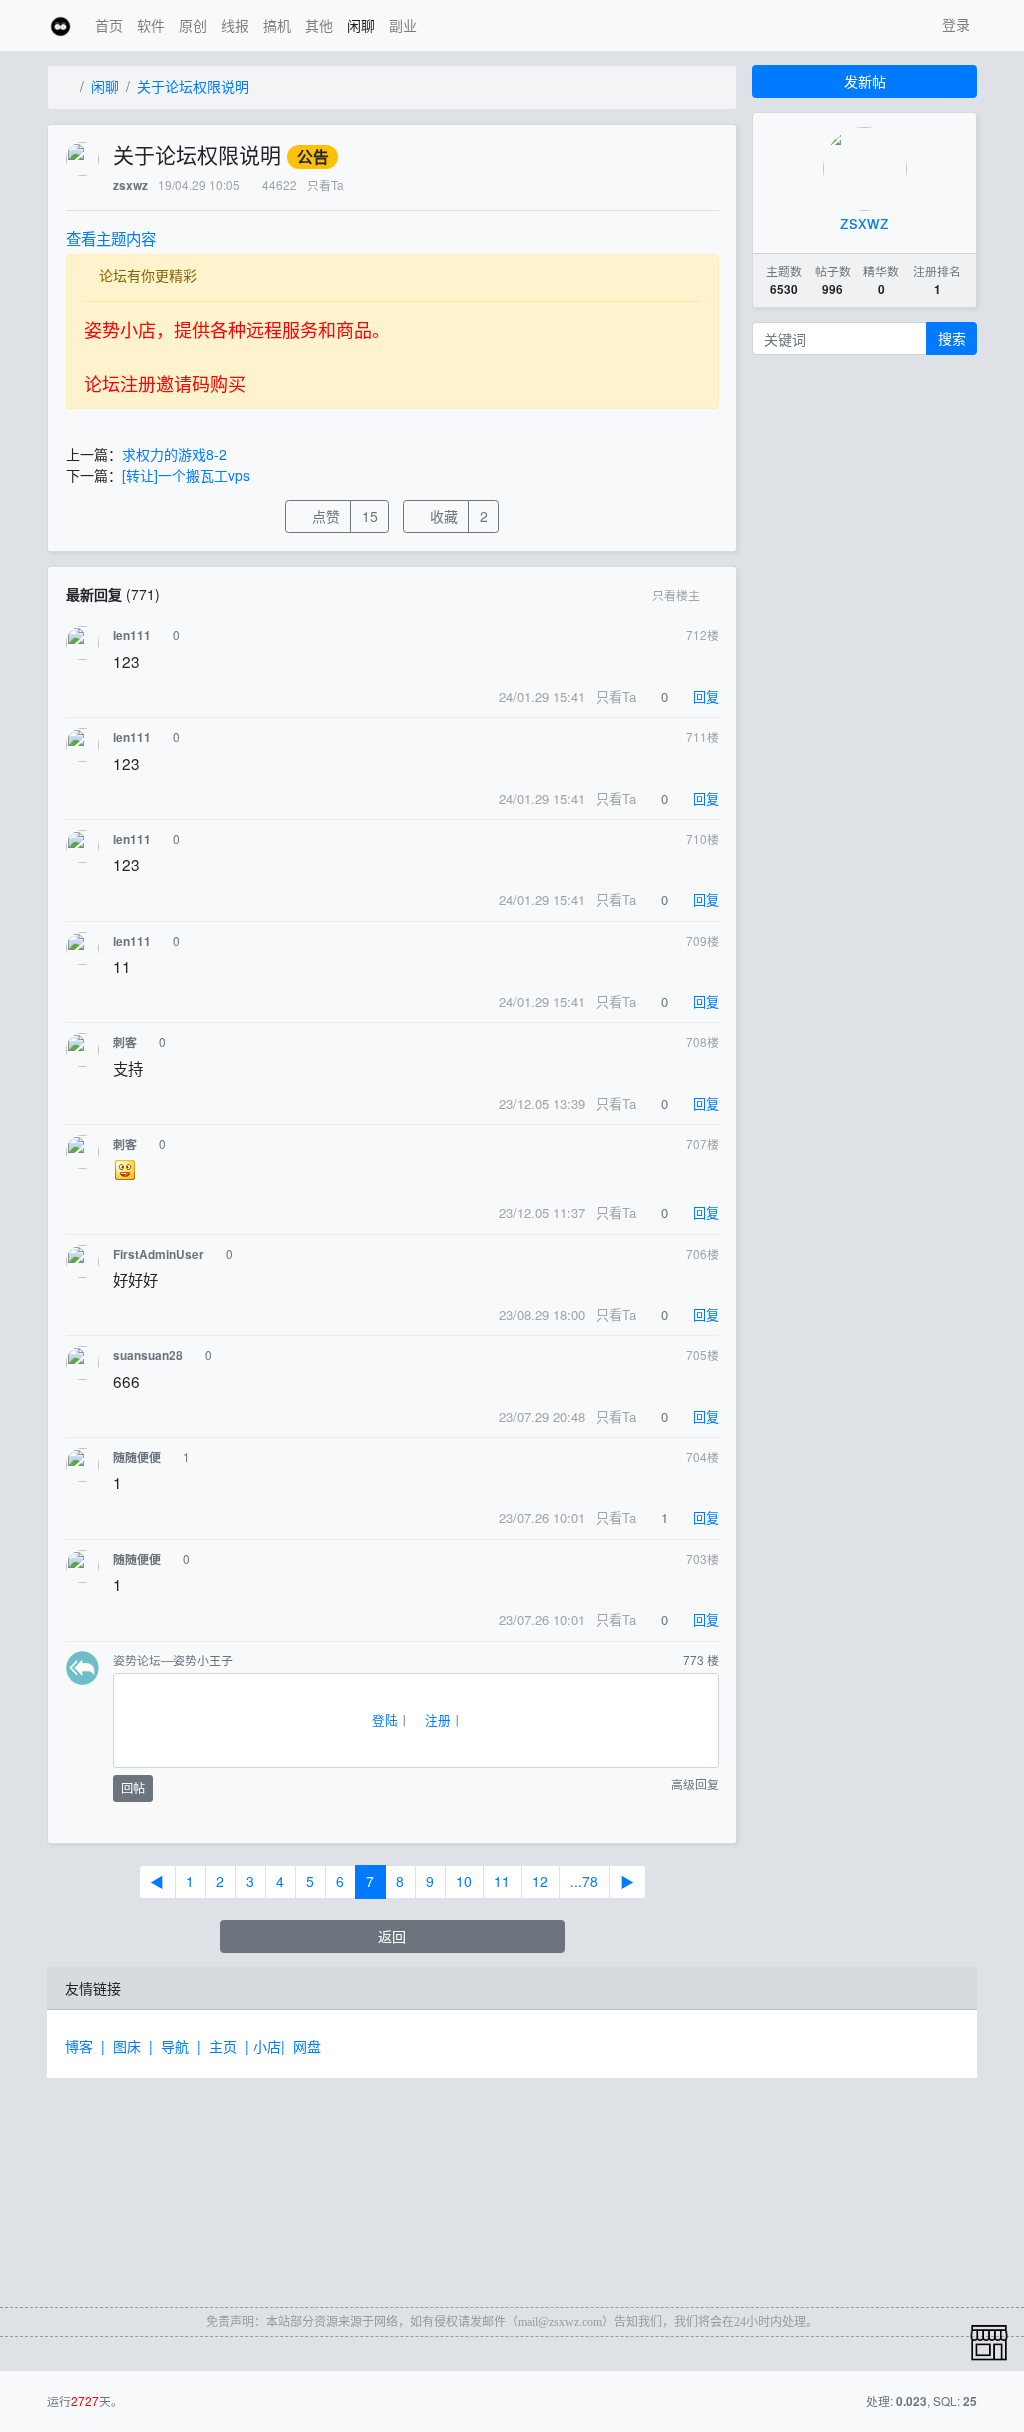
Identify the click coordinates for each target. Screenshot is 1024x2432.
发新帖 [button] (865, 81)
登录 (954, 24)
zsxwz (130, 185)
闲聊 (361, 25)
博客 (83, 2046)
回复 (704, 696)
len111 (132, 635)
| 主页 (221, 2046)
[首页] (67, 87)
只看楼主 (676, 594)
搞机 (277, 25)
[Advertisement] (207, 2178)
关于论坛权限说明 (193, 86)
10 (464, 1881)
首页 (109, 25)
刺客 (125, 1042)
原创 (193, 25)
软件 (151, 25)
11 (502, 1881)
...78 (584, 1881)
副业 (403, 25)
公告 (313, 156)
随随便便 (137, 1457)
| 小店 (263, 2046)
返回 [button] (392, 1936)
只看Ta (325, 184)
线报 (235, 25)
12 (540, 1881)
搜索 (952, 338)
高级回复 (693, 1785)
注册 (436, 1720)
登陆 (383, 1720)
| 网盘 (305, 2046)
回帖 (133, 1787)
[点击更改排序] (714, 594)
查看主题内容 (111, 238)
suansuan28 (148, 1355)
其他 (319, 25)
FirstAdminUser (158, 1254)
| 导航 (173, 2046)
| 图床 (125, 2046)
